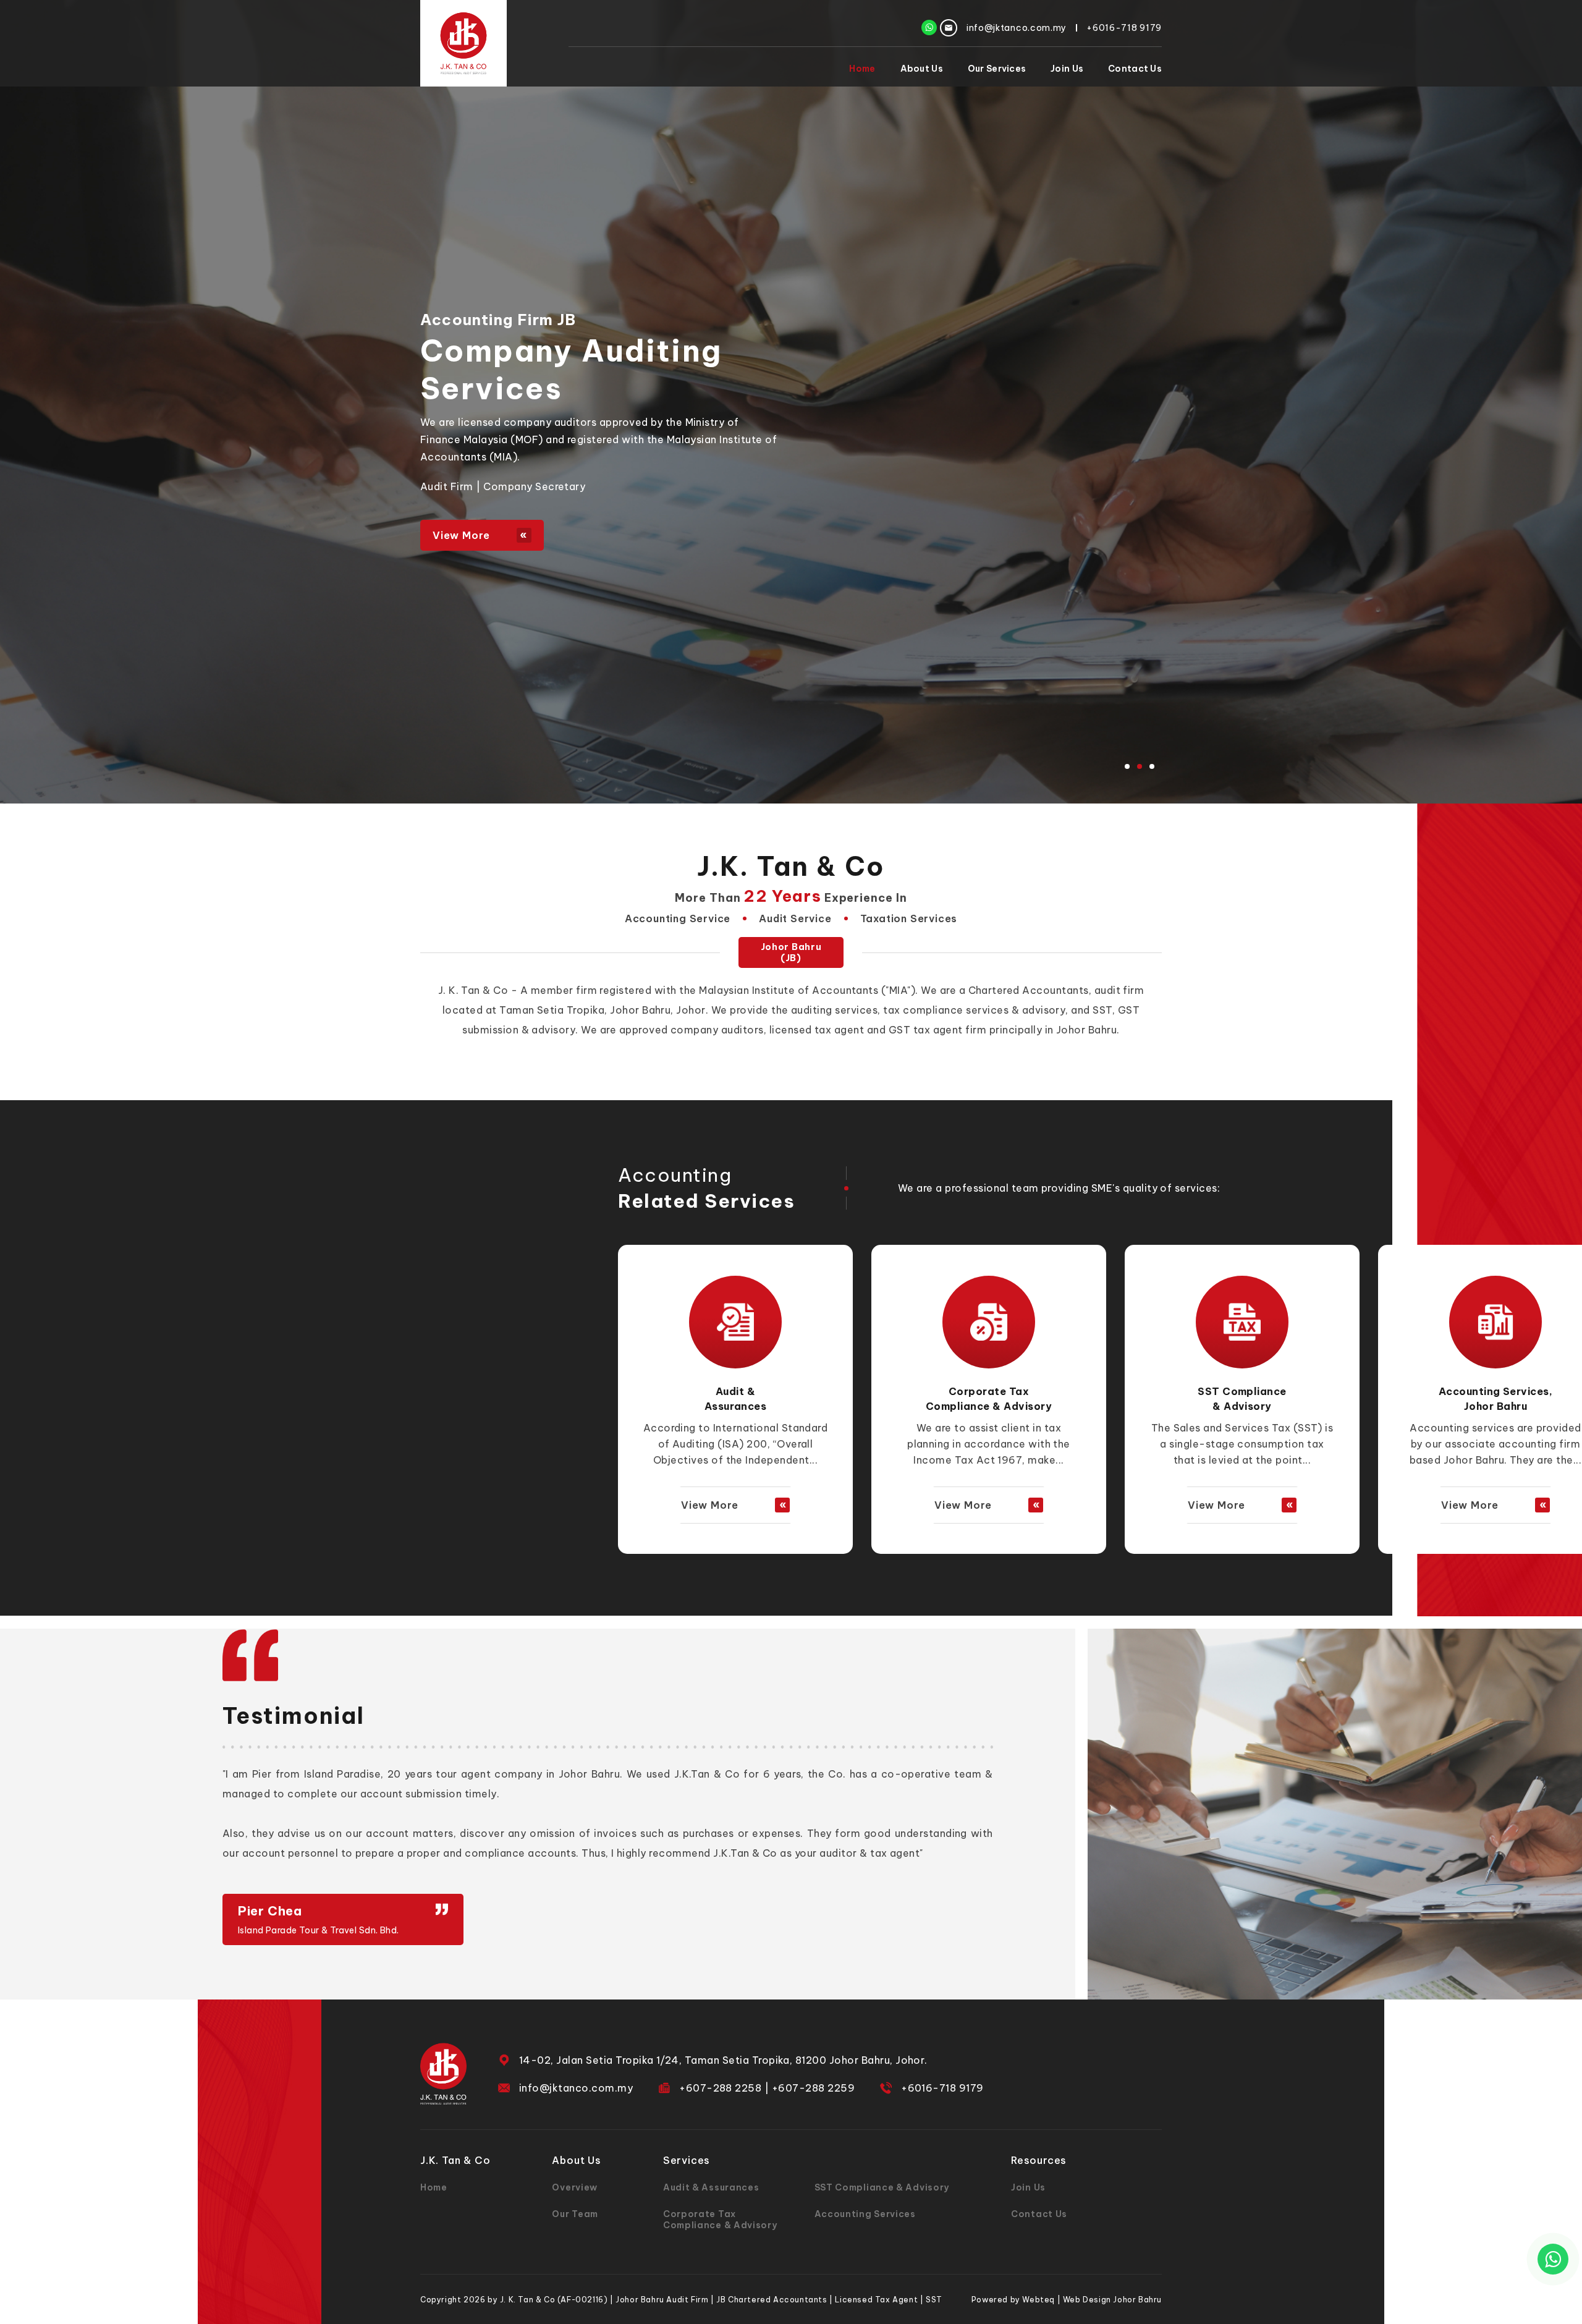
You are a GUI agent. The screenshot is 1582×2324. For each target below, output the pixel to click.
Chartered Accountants (1029, 990)
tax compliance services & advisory (974, 1010)
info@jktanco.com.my (576, 2088)
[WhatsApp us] (1553, 2259)
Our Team (575, 2214)
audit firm (1119, 990)
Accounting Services (865, 2214)
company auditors (717, 1030)
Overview (575, 2187)
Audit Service (795, 918)
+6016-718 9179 (942, 2088)
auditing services (834, 1010)
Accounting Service (678, 918)
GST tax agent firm (938, 1030)
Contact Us (1135, 69)
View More (461, 535)
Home (862, 69)
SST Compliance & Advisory (882, 2187)
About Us (922, 69)
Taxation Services (909, 918)
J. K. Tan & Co (473, 990)
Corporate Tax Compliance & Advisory (611, 370)
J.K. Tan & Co (791, 866)
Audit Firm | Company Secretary (503, 486)
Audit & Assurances (711, 2187)
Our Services (997, 69)
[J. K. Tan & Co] (463, 43)
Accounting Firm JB (498, 320)
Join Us (1067, 69)
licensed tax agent (817, 1030)
